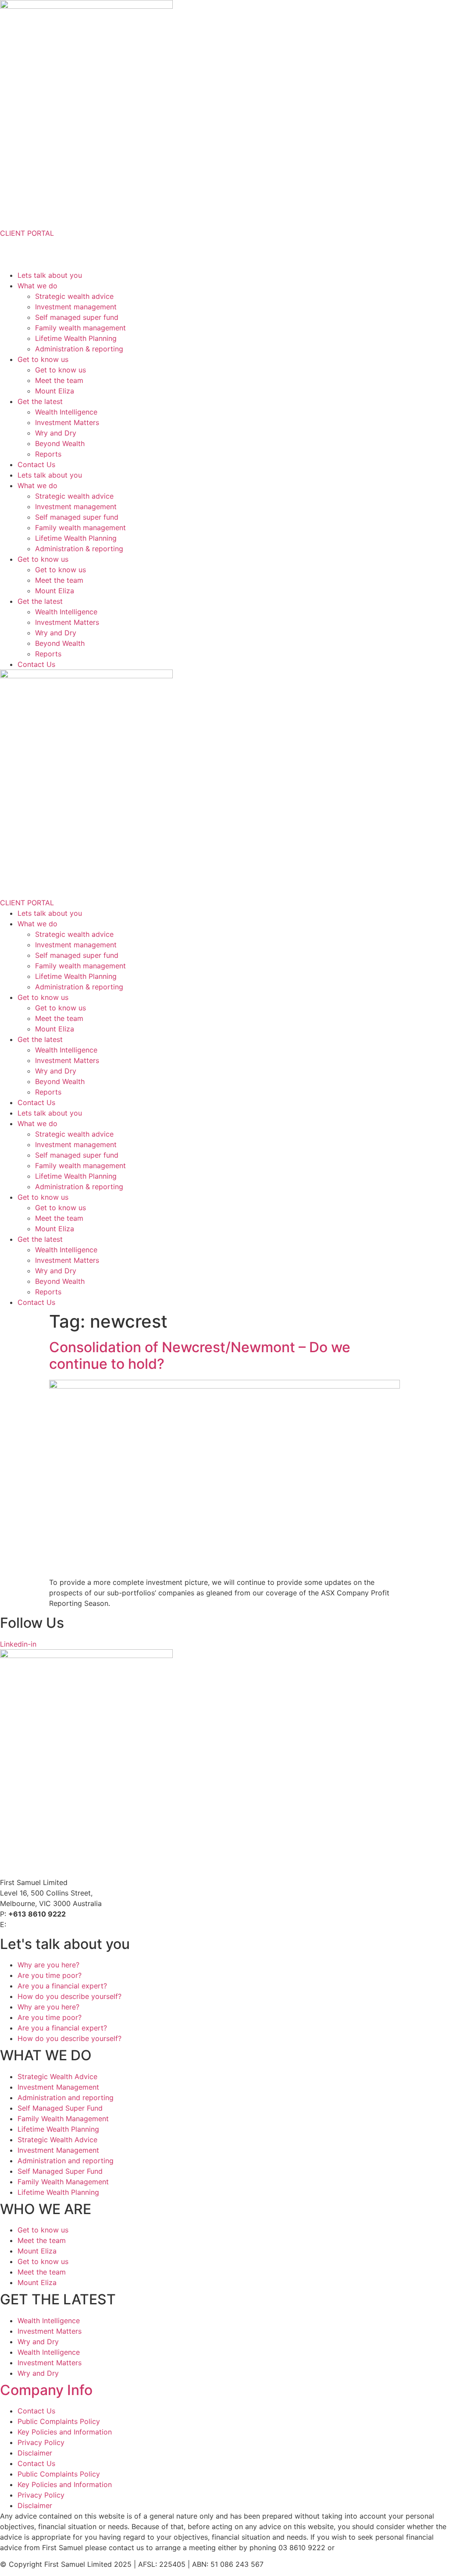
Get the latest (40, 401)
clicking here (358, 2548)
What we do (37, 286)
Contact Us (36, 464)
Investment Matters (67, 422)
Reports (48, 454)
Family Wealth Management (63, 2119)
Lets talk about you (50, 275)
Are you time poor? (50, 1975)
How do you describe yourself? (69, 1996)
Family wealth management (80, 328)
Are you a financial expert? (62, 1986)
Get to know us (43, 359)
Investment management (76, 307)
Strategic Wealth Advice (57, 2076)
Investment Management (58, 2087)
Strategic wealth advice (74, 296)
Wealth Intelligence (66, 412)
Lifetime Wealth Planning (76, 338)
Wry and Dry (56, 433)
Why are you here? (48, 1965)
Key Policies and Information (65, 2432)
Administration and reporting (66, 2098)
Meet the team (59, 380)
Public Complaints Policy (59, 2421)
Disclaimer (35, 2453)
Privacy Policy (41, 2442)
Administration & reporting (79, 349)
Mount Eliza (55, 391)
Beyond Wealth (60, 443)
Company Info (46, 2390)
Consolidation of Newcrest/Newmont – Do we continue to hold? (200, 1355)
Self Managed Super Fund (60, 2108)
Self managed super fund (77, 317)
